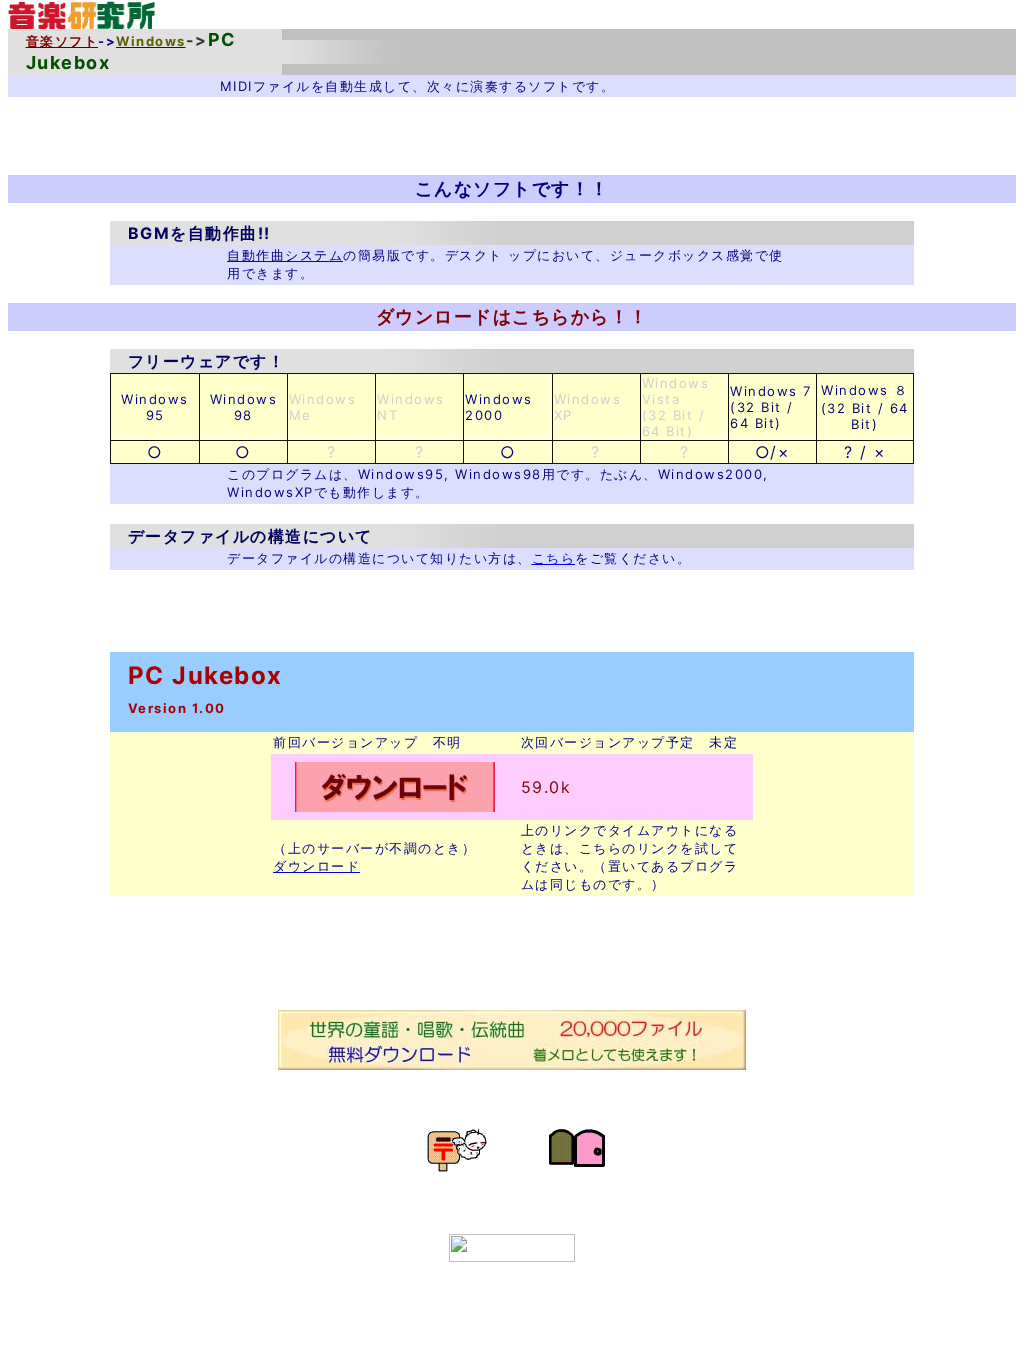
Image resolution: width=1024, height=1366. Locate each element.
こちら (554, 558)
